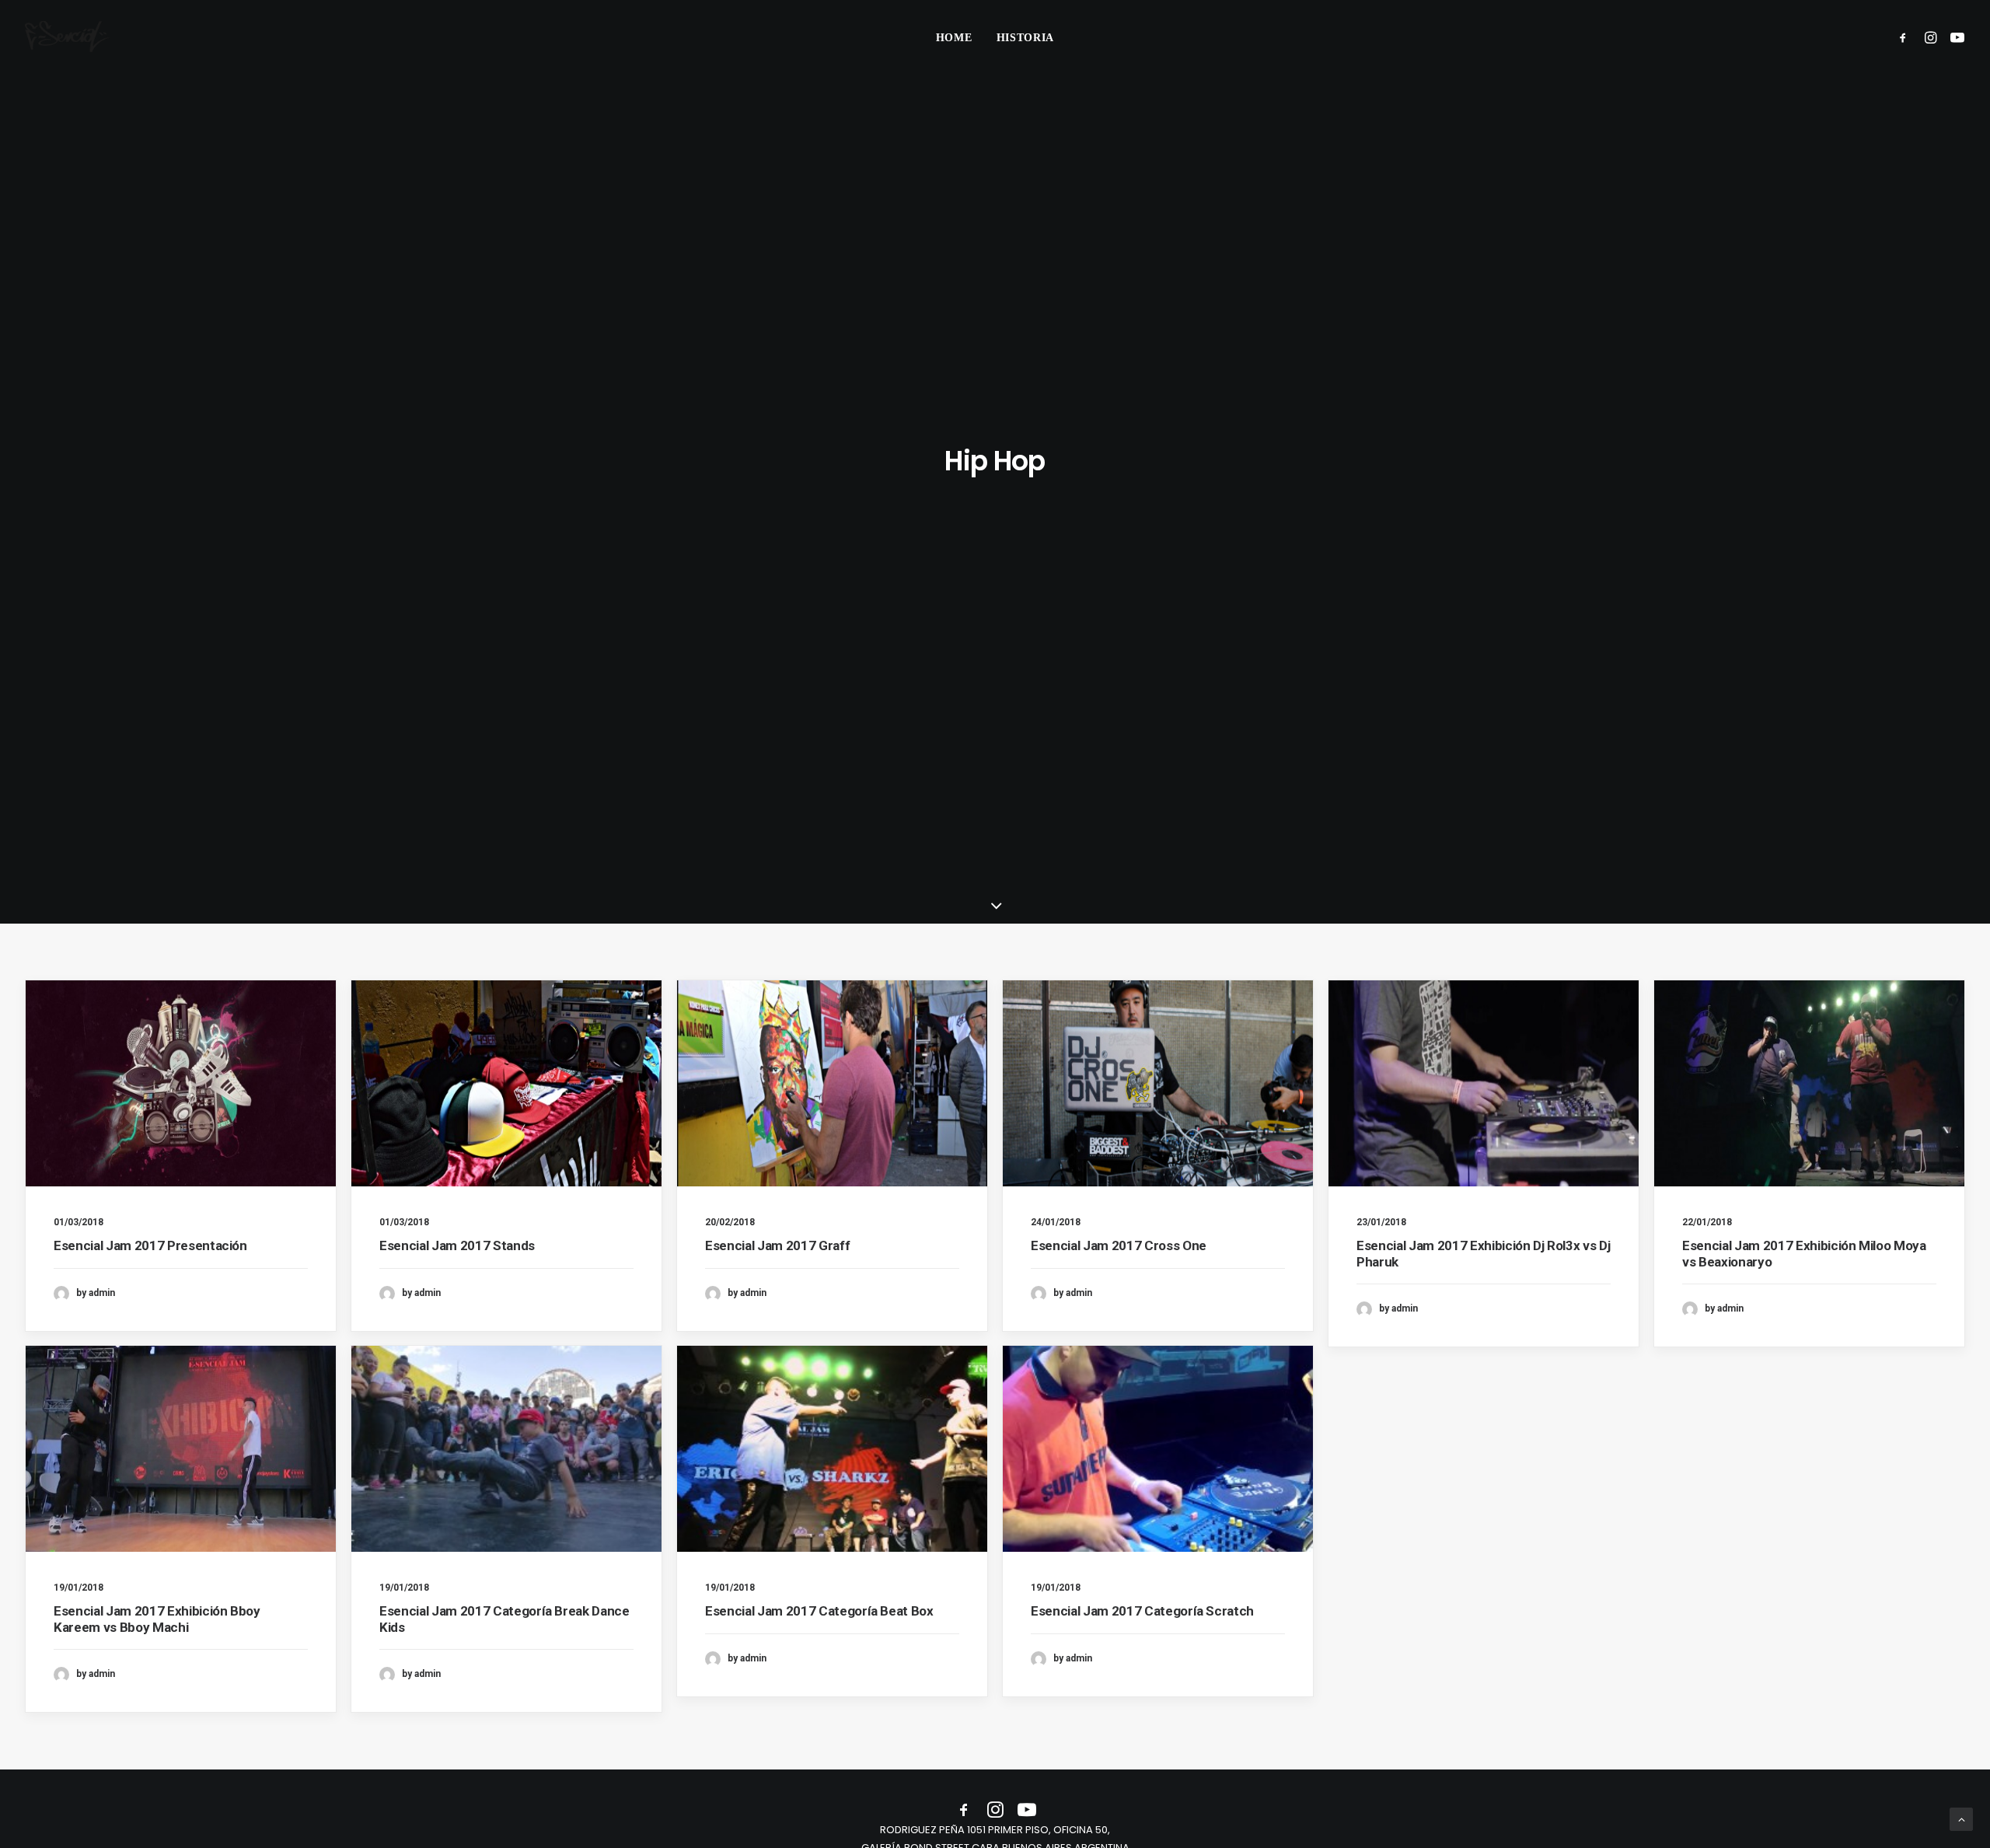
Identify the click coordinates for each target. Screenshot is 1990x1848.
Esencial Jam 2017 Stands (457, 1245)
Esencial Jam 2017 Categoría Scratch (1142, 1611)
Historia (1026, 38)
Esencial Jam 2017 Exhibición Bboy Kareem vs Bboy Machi (157, 1619)
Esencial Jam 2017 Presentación (150, 1245)
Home (954, 38)
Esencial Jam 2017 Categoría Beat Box (819, 1611)
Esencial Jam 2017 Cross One (1119, 1245)
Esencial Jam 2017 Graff (777, 1245)
